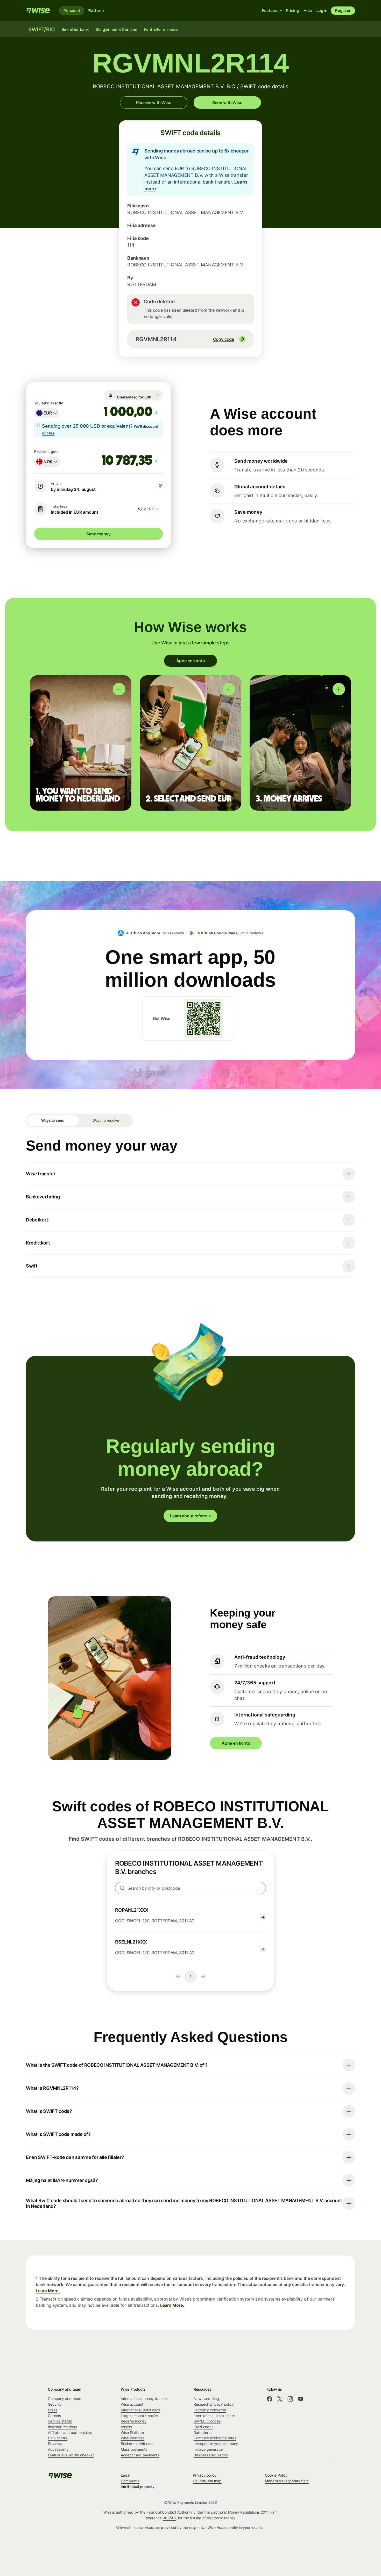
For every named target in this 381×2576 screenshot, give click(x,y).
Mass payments (134, 2449)
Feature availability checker (71, 2455)
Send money (98, 534)
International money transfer (144, 2399)
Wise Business (133, 2438)
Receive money (134, 2421)
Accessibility (58, 2449)
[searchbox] (190, 1888)
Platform (96, 10)
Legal (125, 2475)
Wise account (132, 2404)
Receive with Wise (154, 103)
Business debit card (137, 2444)
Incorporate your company (216, 2444)
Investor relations (62, 2427)
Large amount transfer (139, 2416)
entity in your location (246, 2527)
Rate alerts (203, 2432)
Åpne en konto (191, 661)
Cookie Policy (276, 2475)
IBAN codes (203, 2427)
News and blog (206, 2399)
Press (53, 2410)
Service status (60, 2421)
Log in (322, 10)
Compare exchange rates (215, 2438)
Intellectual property (138, 2487)
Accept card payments (140, 2455)
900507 (169, 2518)
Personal (72, 10)
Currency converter (210, 2410)
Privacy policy (205, 2475)
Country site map (207, 2481)
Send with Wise (227, 103)
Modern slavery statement (287, 2481)
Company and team (65, 2399)
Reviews (55, 2444)
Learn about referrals (190, 1516)
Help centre (58, 2438)
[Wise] (38, 11)
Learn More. (48, 2291)
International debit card (140, 2410)
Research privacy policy (214, 2404)
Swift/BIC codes (207, 2421)
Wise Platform (132, 2432)
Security (55, 2404)
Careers (54, 2416)
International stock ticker (214, 2416)
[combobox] (47, 413)
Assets (126, 2427)
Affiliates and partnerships (70, 2432)
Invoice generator (208, 2449)
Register (343, 10)
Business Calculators (211, 2455)
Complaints (130, 2481)
